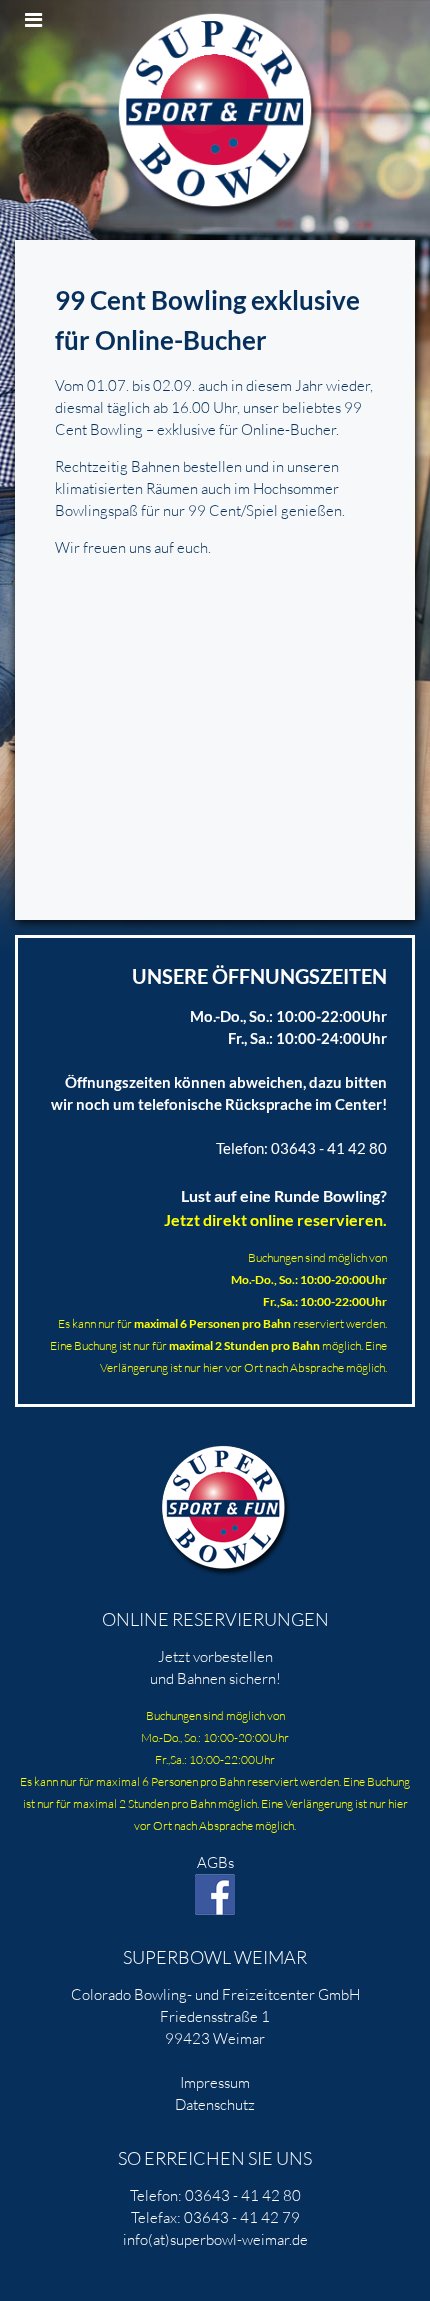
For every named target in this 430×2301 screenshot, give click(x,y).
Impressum (215, 2082)
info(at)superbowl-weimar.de (215, 2239)
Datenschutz (215, 2104)
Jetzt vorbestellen (215, 1656)
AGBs (215, 1862)
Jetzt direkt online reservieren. (275, 1219)
